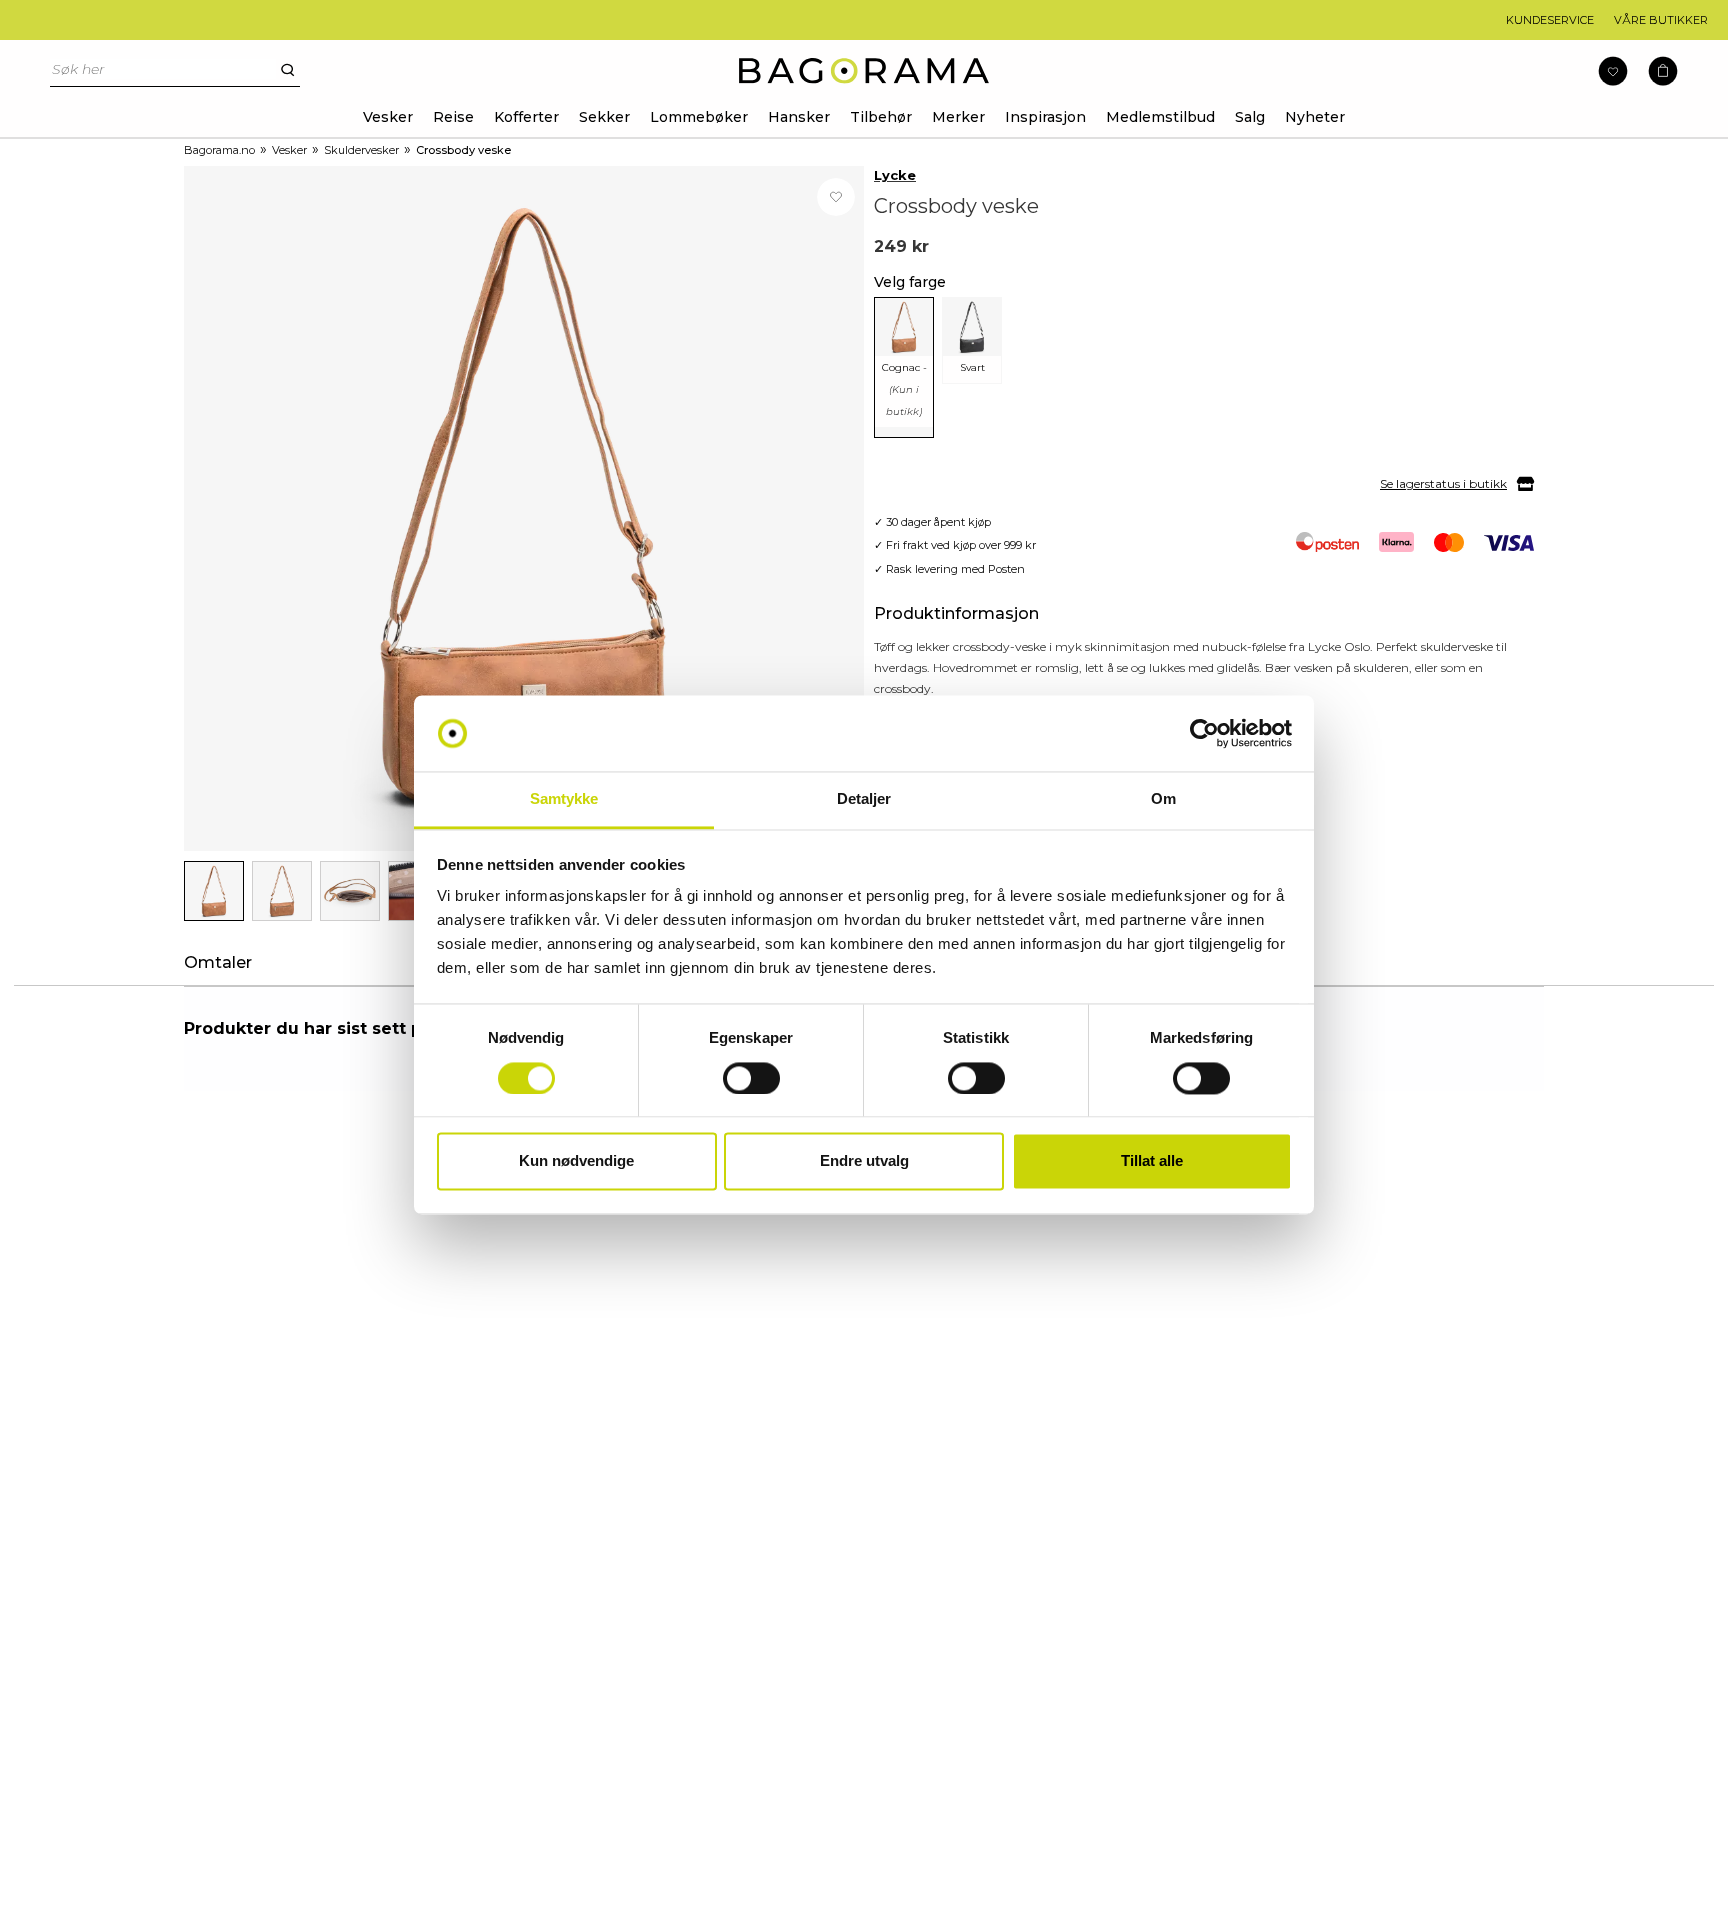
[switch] (751, 1078)
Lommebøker (699, 117)
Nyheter (1315, 117)
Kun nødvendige (576, 1161)
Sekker (604, 117)
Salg (1250, 117)
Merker (958, 117)
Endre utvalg (864, 1161)
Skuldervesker (361, 150)
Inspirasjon (1045, 117)
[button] (1663, 71)
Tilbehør (881, 117)
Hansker (799, 117)
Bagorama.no (219, 150)
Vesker (388, 117)
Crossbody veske (463, 150)
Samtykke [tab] (564, 799)
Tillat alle (1152, 1161)
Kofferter (526, 117)
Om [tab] (1163, 799)
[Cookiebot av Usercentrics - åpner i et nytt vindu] (1204, 733)
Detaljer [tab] (864, 799)
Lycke (895, 175)
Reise (453, 117)
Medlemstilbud (1160, 117)
